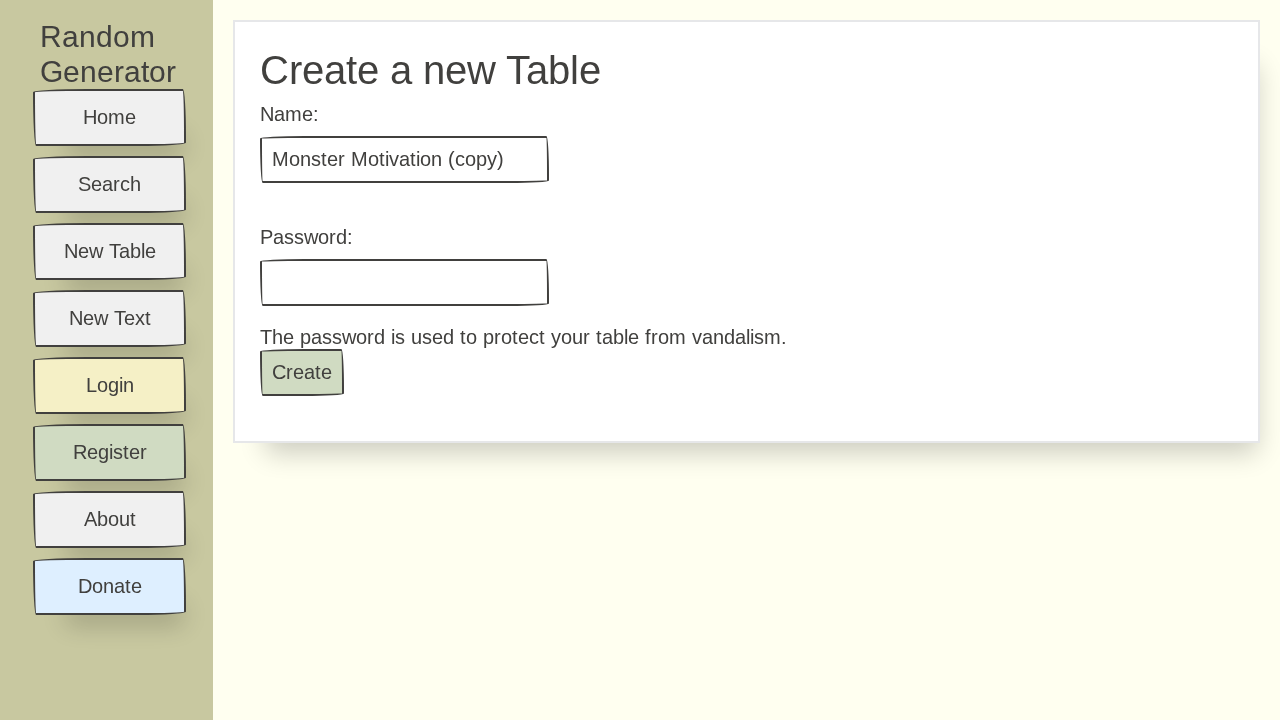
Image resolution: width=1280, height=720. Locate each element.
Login (110, 385)
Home (109, 117)
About (110, 519)
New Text (110, 318)
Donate (110, 586)
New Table (110, 251)
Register (110, 452)
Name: (289, 114)
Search (109, 184)
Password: (306, 237)
